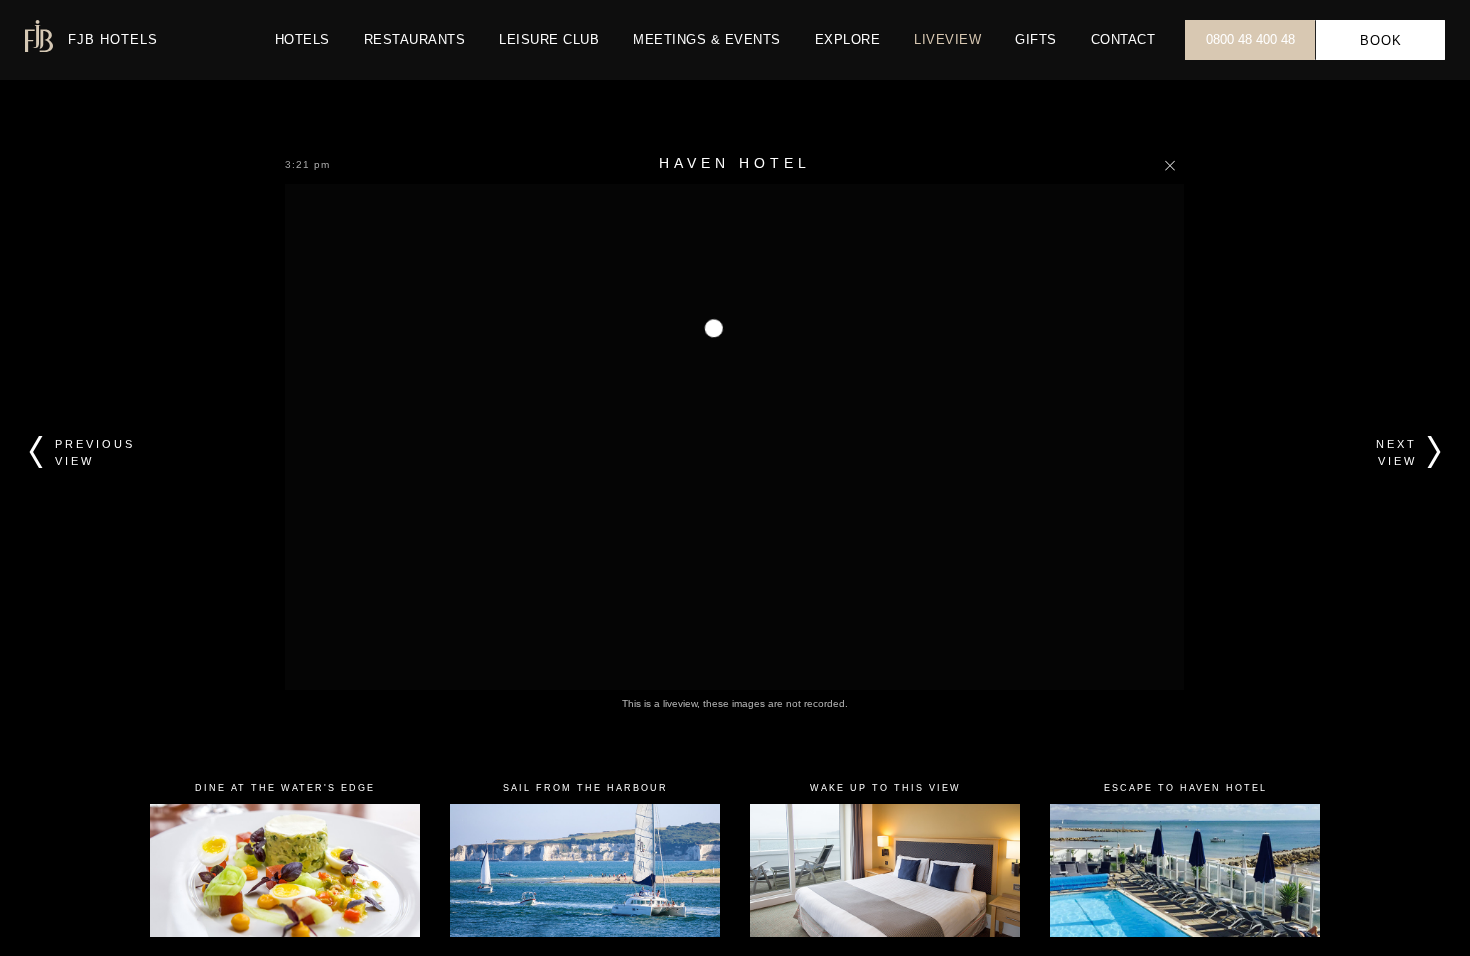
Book (1381, 40)
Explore (848, 39)
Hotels (302, 39)
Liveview (947, 39)
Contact (1123, 39)
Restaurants (415, 39)
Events (707, 39)
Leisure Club (549, 39)
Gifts (1036, 39)
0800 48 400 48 (1250, 39)
